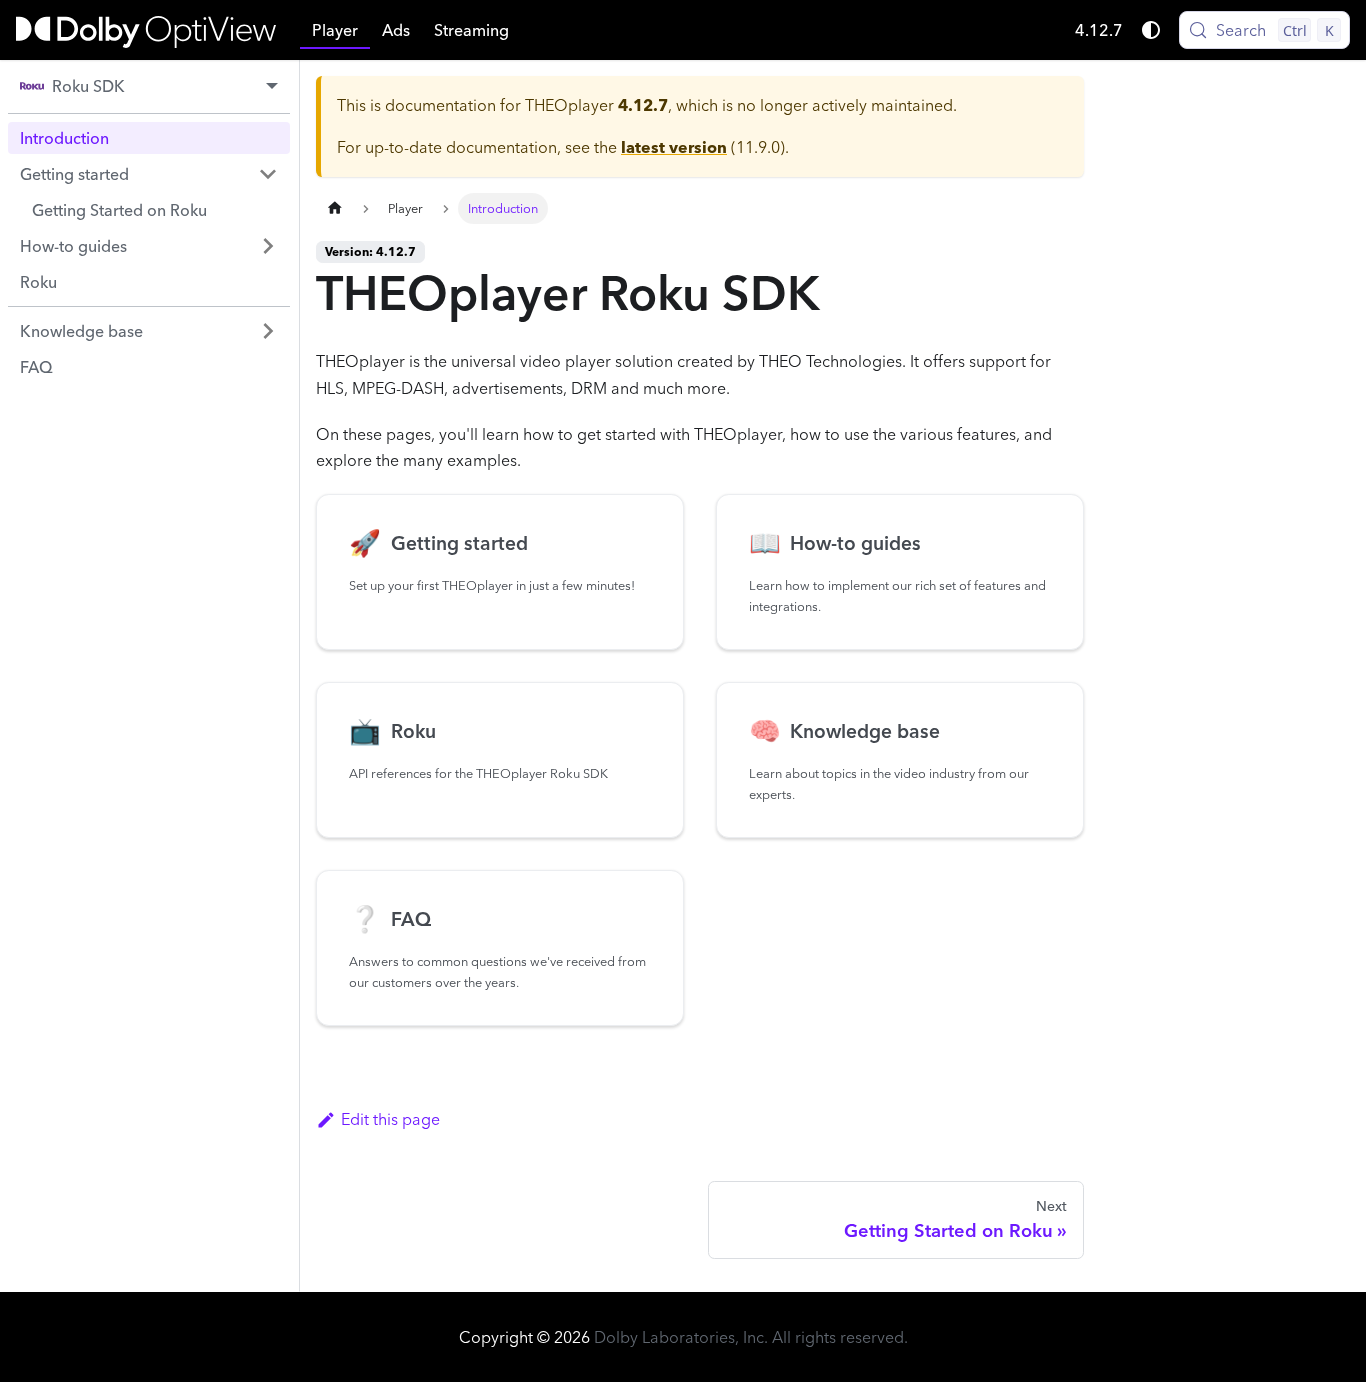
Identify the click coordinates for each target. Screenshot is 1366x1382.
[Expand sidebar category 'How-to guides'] (268, 246)
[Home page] (335, 208)
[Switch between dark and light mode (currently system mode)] (1151, 30)
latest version (674, 147)
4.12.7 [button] (1099, 30)
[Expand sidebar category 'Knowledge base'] (268, 331)
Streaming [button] (471, 30)
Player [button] (335, 30)
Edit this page (390, 1119)
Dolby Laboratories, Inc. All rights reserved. (751, 1337)
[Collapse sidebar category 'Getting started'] (268, 174)
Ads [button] (396, 30)
